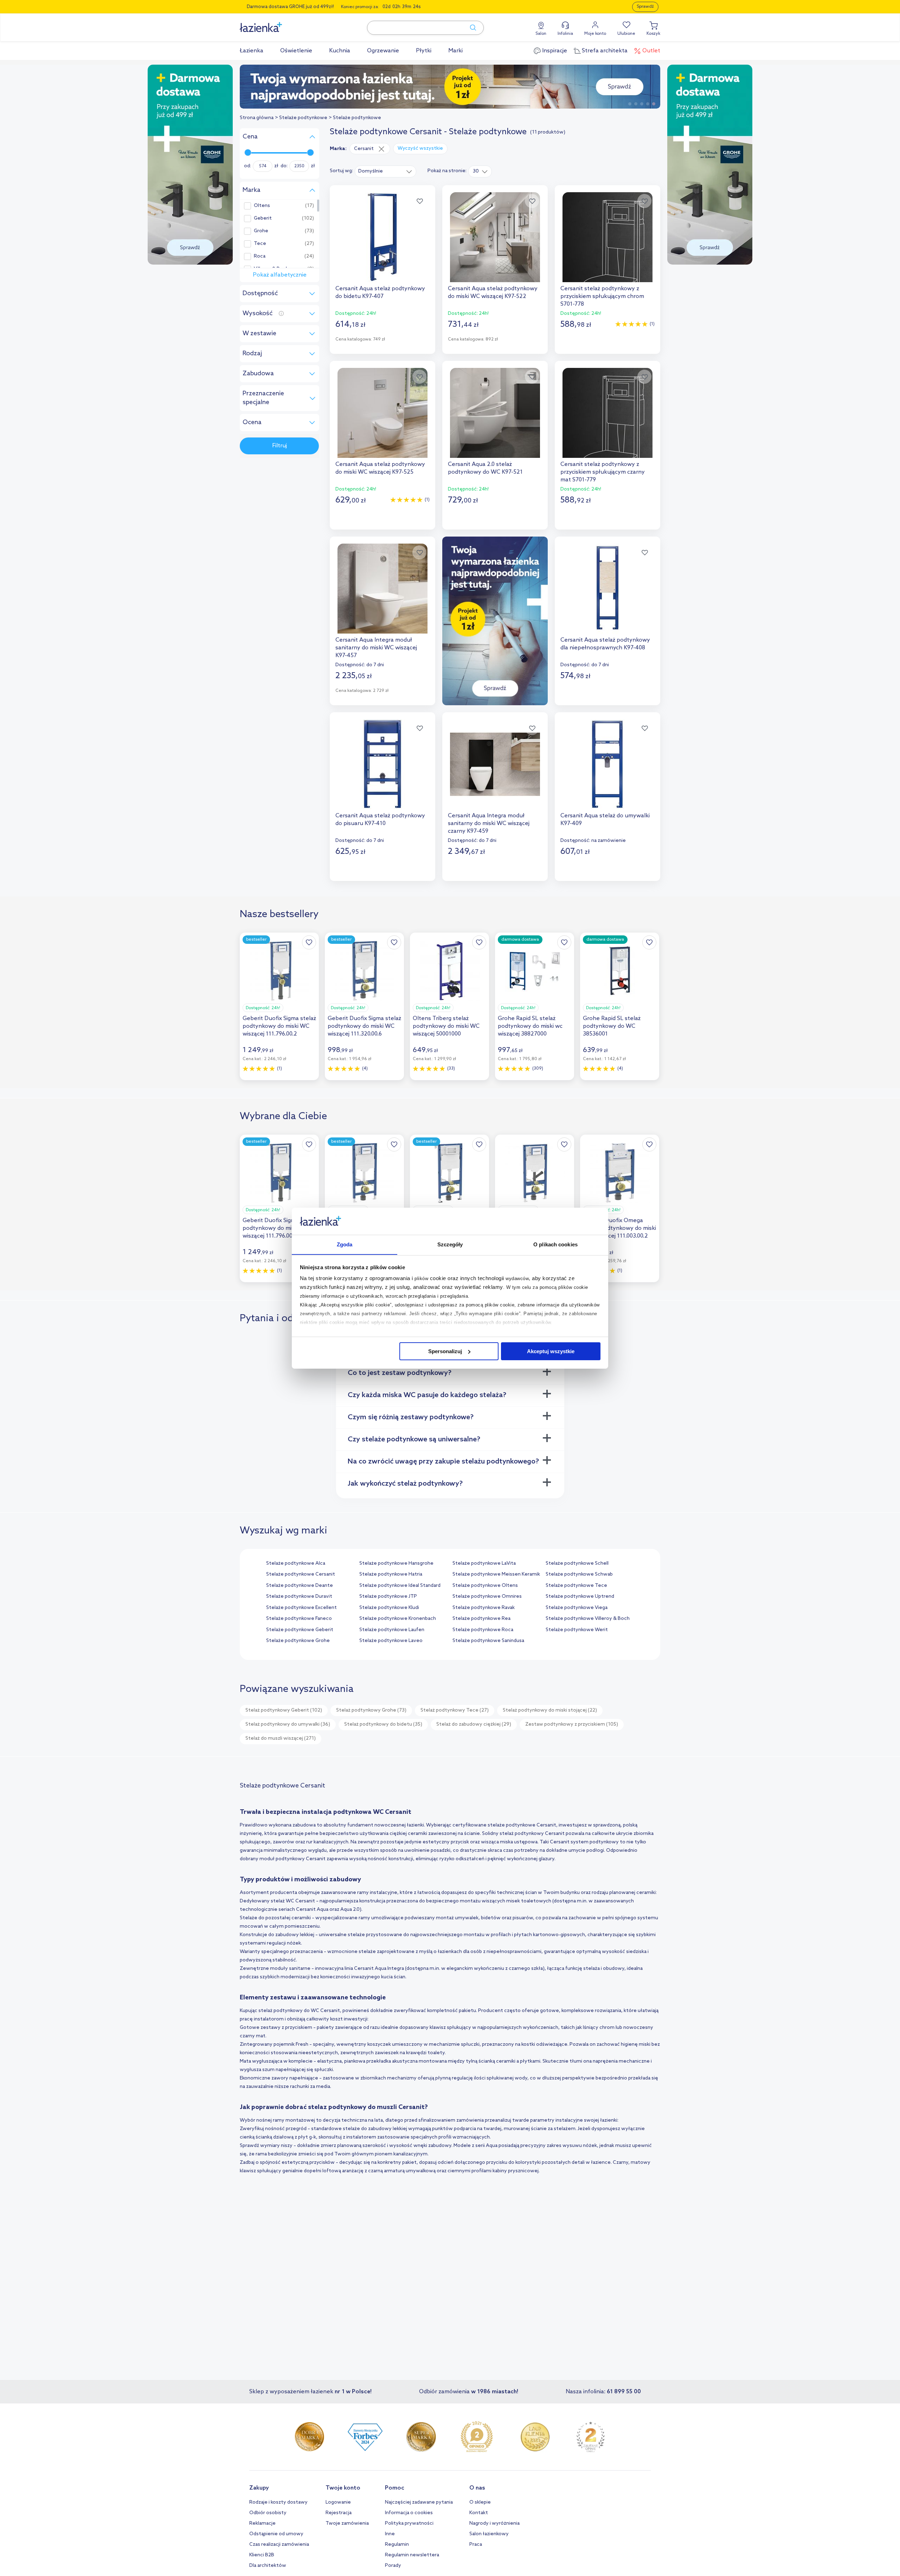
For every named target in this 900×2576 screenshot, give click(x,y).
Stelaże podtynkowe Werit (577, 1630)
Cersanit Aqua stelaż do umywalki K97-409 (605, 820)
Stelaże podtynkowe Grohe (298, 1641)
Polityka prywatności (409, 2523)
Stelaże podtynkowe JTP (388, 1597)
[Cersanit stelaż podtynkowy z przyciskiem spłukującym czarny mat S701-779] (607, 413)
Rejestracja (339, 2513)
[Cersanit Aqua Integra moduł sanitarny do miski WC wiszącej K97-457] (382, 589)
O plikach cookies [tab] (555, 1244)
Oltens (262, 206)
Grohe (261, 231)
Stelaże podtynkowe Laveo (391, 1641)
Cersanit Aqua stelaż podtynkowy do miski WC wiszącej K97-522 (493, 293)
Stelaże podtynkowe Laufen (392, 1630)
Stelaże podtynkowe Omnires (487, 1597)
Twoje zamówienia (347, 2523)
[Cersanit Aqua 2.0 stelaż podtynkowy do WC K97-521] (495, 413)
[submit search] (470, 28)
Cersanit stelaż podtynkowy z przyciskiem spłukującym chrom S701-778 (602, 296)
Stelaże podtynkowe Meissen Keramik (496, 1574)
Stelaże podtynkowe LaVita (484, 1563)
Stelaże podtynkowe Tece (576, 1586)
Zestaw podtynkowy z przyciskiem (572, 1724)
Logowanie (338, 2502)
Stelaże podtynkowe (303, 118)
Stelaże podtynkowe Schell (577, 1563)
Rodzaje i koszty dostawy (278, 2502)
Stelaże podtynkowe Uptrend (580, 1597)
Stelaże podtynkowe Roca (483, 1630)
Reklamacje (262, 2523)
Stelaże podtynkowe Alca (296, 1563)
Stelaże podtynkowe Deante (300, 1586)
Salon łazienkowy (489, 2534)
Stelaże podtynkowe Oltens (485, 1586)
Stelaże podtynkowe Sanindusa (488, 1641)
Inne (390, 2534)
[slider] (248, 153)
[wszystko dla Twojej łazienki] (277, 23)
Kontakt (479, 2513)
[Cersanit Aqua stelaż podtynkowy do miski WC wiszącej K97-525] (382, 413)
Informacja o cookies (409, 2513)
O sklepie (480, 2502)
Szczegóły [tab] (450, 1244)
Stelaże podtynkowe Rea (481, 1619)
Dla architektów (268, 2566)
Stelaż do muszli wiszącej (281, 1738)
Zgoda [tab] (345, 1244)
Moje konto (595, 34)
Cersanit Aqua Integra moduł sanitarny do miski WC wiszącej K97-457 (376, 648)
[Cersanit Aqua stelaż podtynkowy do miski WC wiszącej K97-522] (495, 237)
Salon (541, 34)
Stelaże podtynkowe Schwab (579, 1574)
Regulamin (397, 2545)
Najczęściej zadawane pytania (419, 2502)
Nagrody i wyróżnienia (494, 2523)
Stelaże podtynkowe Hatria (391, 1574)
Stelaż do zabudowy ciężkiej (474, 1724)
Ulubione (626, 34)
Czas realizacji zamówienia (279, 2545)
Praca (476, 2545)
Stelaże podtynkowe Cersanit (301, 1574)
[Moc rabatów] (450, 87)
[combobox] (385, 171)
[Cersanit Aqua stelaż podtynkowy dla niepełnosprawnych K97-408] (607, 589)
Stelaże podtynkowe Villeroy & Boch (588, 1619)
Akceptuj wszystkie (551, 1351)
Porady (393, 2566)
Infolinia (565, 34)
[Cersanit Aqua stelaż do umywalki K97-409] (607, 764)
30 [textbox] (476, 171)
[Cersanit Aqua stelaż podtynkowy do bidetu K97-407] (382, 237)
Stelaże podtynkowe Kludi (389, 1608)
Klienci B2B (262, 2555)
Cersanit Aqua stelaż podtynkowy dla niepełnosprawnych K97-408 (605, 644)
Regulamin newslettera (412, 2555)
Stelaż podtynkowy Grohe (371, 1710)
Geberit (263, 219)
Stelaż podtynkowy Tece (455, 1710)
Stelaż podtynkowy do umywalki (288, 1724)
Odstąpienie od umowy (276, 2534)
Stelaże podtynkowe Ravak (484, 1608)
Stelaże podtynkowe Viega (577, 1608)
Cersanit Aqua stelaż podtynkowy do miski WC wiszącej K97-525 (380, 468)
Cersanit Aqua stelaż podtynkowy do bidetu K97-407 (380, 293)
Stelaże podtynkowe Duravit (299, 1597)
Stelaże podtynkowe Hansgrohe (396, 1563)
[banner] (190, 165)
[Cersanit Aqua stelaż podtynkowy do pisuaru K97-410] (382, 764)
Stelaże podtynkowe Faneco (299, 1619)
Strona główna (257, 118)
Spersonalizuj (445, 1351)
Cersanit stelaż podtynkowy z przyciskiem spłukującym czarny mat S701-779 (603, 472)
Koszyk (653, 34)
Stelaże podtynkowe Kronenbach (398, 1619)
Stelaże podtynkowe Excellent (301, 1608)
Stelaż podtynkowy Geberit (284, 1710)
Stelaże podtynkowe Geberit (300, 1630)
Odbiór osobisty (268, 2513)
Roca (260, 257)
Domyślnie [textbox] (371, 171)
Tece (260, 244)
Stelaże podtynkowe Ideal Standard (400, 1586)
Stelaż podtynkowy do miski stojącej (550, 1710)
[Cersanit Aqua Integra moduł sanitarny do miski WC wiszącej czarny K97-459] (495, 764)
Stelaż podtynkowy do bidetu (383, 1724)
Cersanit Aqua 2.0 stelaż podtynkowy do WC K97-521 (485, 468)
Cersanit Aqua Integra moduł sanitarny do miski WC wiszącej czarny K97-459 (489, 823)
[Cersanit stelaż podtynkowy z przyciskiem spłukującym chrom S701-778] (607, 237)
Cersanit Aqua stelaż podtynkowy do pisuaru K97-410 (380, 820)
